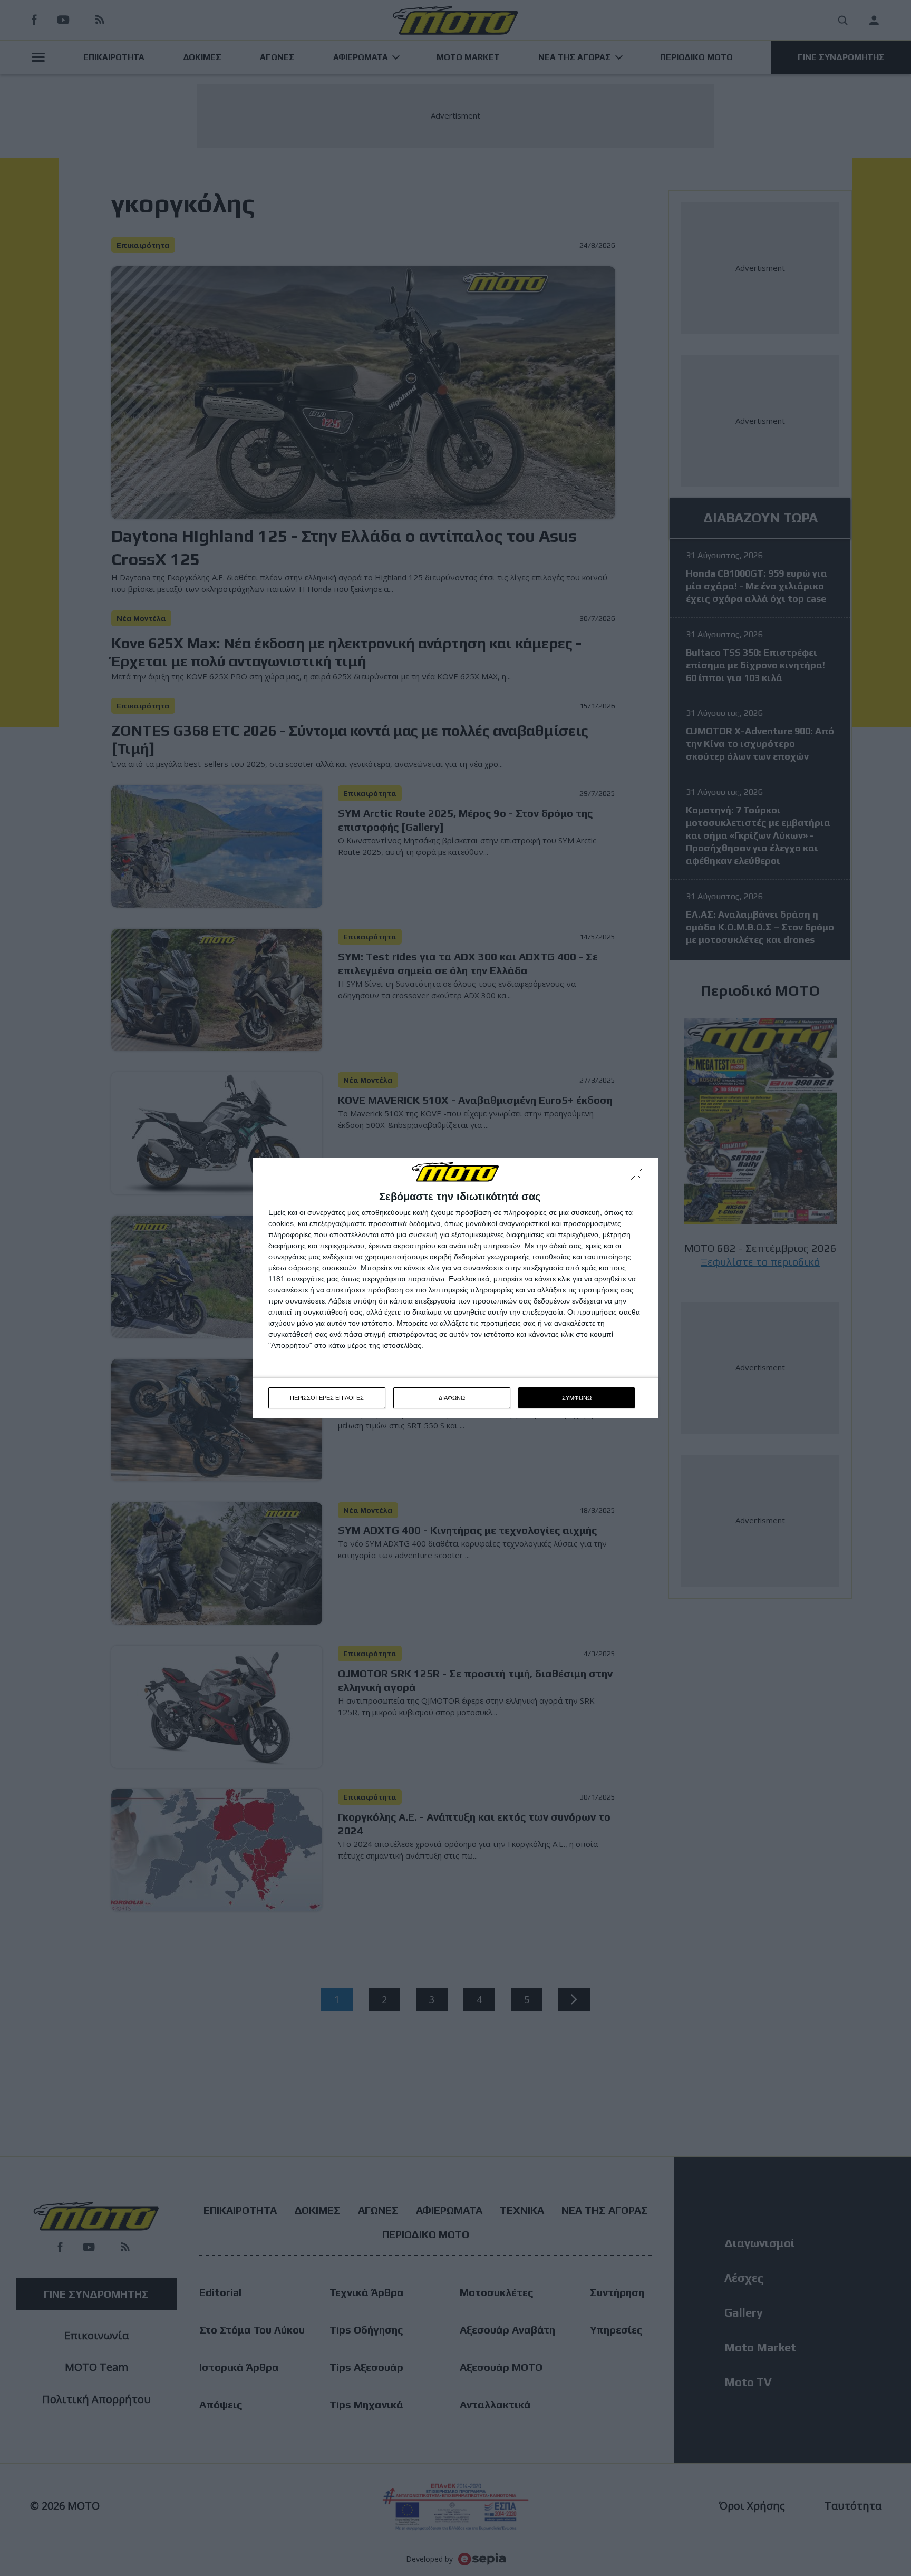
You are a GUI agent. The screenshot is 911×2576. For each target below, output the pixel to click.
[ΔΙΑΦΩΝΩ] (639, 1177)
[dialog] (455, 1288)
